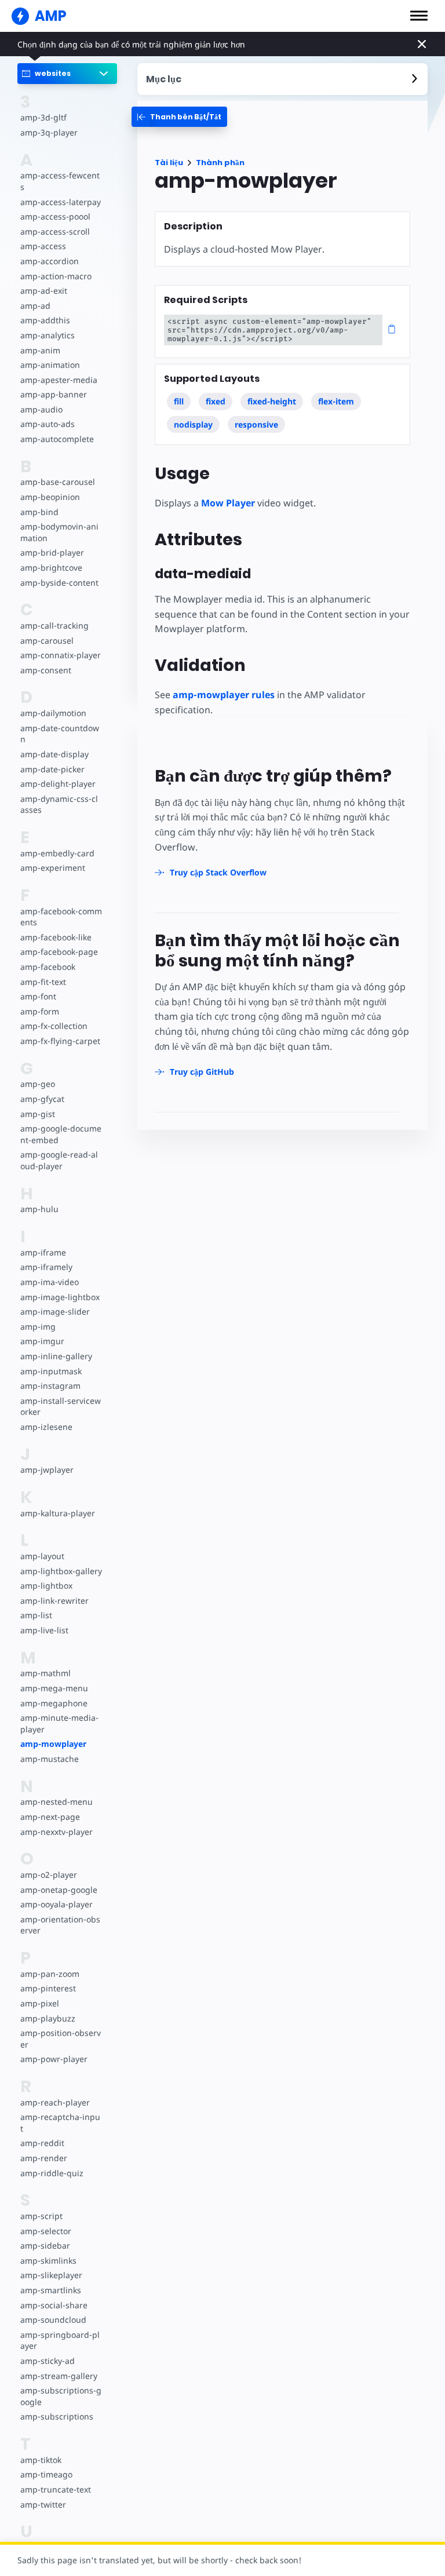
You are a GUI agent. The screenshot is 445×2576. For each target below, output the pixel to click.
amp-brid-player (52, 552)
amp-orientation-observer (60, 1925)
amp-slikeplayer (51, 2275)
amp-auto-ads (48, 424)
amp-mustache (50, 1759)
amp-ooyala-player (56, 1904)
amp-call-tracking (54, 625)
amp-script (41, 2216)
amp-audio (41, 409)
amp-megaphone (54, 1703)
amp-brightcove (51, 568)
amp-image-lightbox (60, 1297)
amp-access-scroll (55, 231)
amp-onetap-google (59, 1890)
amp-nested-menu (56, 1802)
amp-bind (39, 512)
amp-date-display (54, 754)
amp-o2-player (49, 1875)
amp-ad (35, 306)
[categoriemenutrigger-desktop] (179, 117)
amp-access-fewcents (60, 181)
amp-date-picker (52, 769)
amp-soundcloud (53, 2320)
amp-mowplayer (53, 1744)
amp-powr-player (54, 2059)
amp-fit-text (43, 982)
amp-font (38, 996)
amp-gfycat (42, 1099)
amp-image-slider (55, 1311)
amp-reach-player (55, 2102)
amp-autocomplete (57, 439)
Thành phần (220, 163)
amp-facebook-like (56, 937)
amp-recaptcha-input (60, 2123)
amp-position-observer (61, 2039)
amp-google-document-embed (61, 1134)
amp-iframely (46, 1267)
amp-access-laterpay (61, 202)
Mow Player (228, 503)
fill (179, 401)
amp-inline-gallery (56, 1356)
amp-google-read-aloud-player (59, 1160)
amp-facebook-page (59, 952)
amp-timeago (46, 2474)
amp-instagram (50, 1386)
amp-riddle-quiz (52, 2173)
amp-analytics (48, 335)
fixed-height (272, 401)
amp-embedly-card (57, 853)
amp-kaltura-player (58, 1513)
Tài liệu (169, 163)
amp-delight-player (58, 784)
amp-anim (40, 350)
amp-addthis (45, 320)
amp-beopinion (50, 497)
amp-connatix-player (61, 655)
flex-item (336, 401)
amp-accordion (50, 261)
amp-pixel (40, 2003)
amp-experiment (53, 868)
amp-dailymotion (53, 713)
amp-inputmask (51, 1371)
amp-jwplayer (47, 1470)
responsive (256, 424)
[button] (419, 16)
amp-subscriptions (57, 2416)
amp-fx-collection (54, 1026)
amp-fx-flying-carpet (60, 1041)
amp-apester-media (59, 380)
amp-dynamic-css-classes (59, 804)
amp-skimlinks (48, 2261)
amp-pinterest (48, 1988)
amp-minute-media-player (59, 1723)
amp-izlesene (46, 1427)
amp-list (36, 1615)
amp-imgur (42, 1341)
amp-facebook (48, 967)
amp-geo (38, 1084)
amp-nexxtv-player (56, 1832)
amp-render (44, 2158)
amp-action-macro (56, 276)
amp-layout (42, 1556)
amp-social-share (54, 2305)
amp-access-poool (55, 216)
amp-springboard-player (60, 2340)
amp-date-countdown (60, 734)
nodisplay (193, 424)
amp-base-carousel (58, 482)
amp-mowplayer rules (224, 695)
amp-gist (38, 1114)
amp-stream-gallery (59, 2376)
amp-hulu (39, 1209)
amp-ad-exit (44, 291)
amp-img (38, 1327)
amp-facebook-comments (61, 917)
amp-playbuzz (48, 2018)
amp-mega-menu (54, 1688)
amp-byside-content (59, 583)
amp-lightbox (46, 1586)
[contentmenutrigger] (283, 79)
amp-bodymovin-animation (59, 532)
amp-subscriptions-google (61, 2396)
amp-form (40, 1011)
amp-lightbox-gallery (61, 1571)
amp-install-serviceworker (61, 1406)
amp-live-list (44, 1630)
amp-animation (50, 365)
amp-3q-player (49, 132)
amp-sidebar (45, 2245)
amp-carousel (47, 641)
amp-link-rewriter (54, 1601)
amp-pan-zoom (50, 1974)
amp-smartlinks (51, 2290)
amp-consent (46, 670)
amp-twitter (43, 2504)
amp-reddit (42, 2143)
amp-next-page (50, 1817)
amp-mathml (45, 1673)
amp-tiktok (41, 2460)
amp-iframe (43, 1252)
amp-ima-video (50, 1282)
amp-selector (46, 2231)
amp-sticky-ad (48, 2361)
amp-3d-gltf (43, 117)
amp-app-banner (54, 394)
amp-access (43, 246)
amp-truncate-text (56, 2489)
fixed (216, 401)
